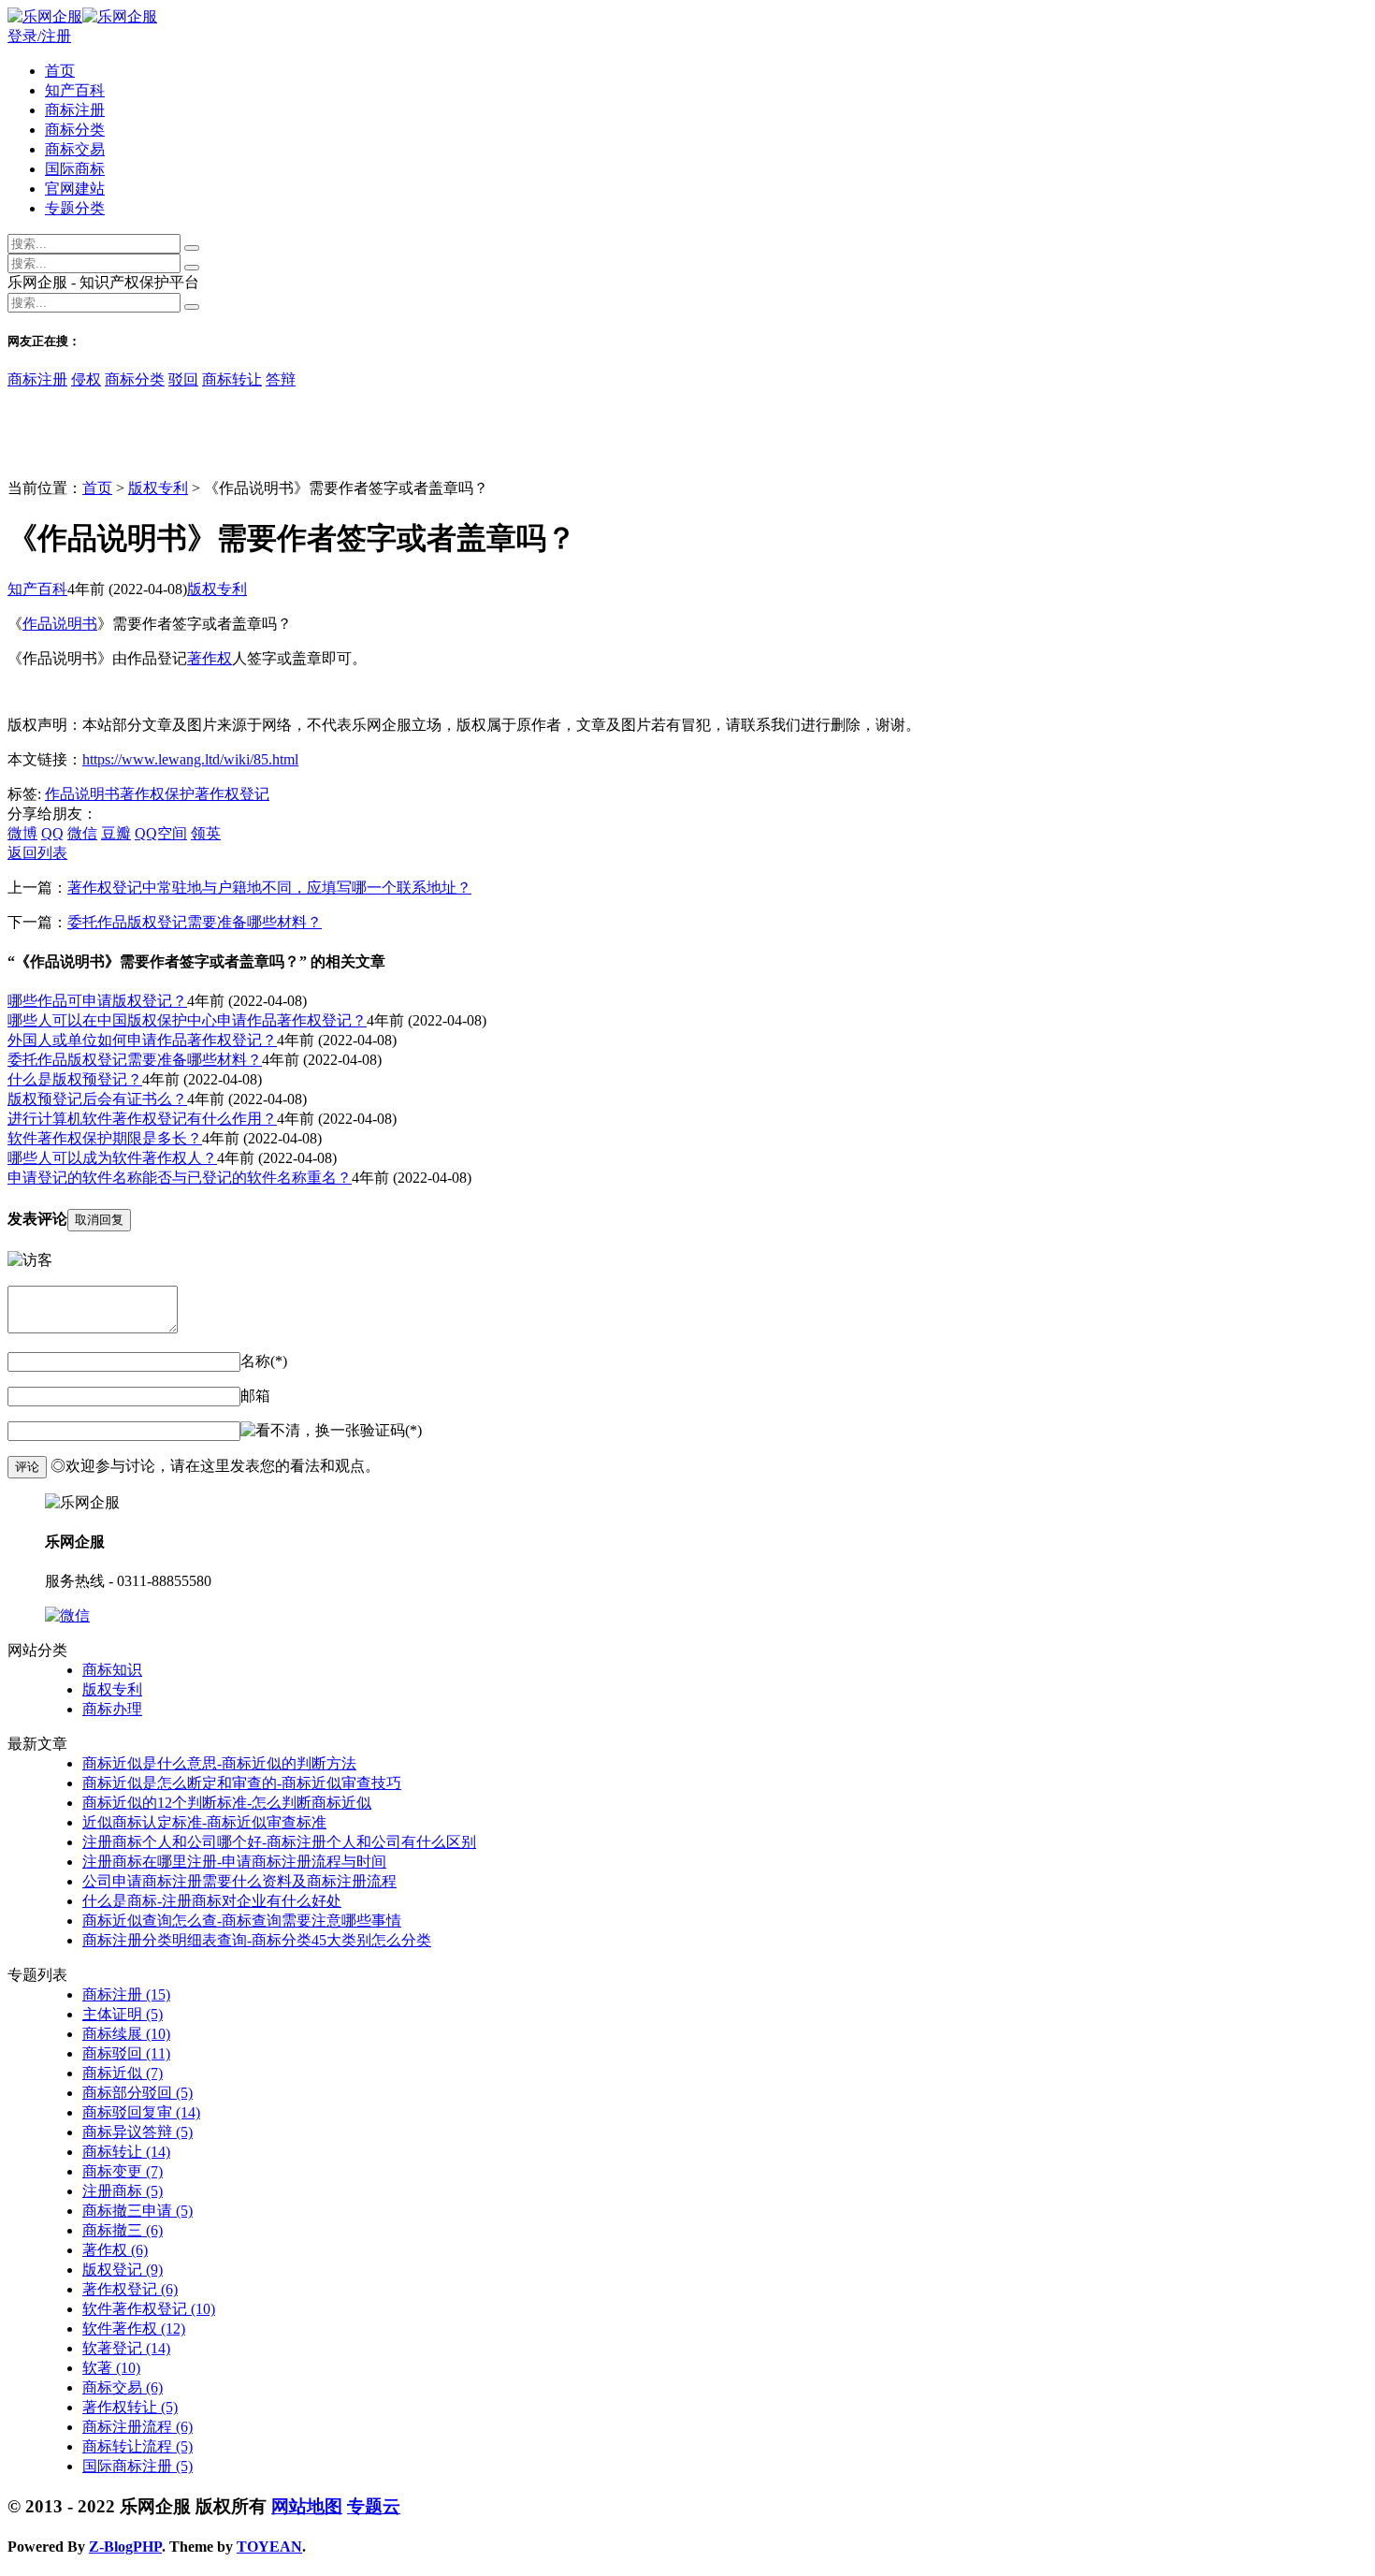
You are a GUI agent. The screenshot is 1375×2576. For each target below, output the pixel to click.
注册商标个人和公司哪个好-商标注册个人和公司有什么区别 (279, 1842)
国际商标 (75, 169)
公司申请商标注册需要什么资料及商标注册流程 (239, 1881)
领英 (206, 833)
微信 (82, 833)
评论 (27, 1467)
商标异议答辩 (137, 2132)
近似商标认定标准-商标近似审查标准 (204, 1822)
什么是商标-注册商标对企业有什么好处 (212, 1901)
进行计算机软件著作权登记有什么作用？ (142, 1119)
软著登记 (126, 2348)
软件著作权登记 (149, 2309)
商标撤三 (123, 2230)
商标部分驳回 (137, 2093)
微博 (22, 833)
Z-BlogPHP (125, 2547)
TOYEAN (269, 2547)
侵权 (86, 379)
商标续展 (126, 2034)
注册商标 (123, 2191)
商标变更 (123, 2171)
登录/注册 (39, 36)
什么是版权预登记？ (75, 1079)
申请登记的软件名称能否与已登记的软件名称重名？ (180, 1178)
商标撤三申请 (137, 2211)
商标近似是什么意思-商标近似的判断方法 (219, 1763)
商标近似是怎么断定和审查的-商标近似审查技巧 (242, 1783)
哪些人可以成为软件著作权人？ (112, 1158)
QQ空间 (161, 833)
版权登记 (123, 2270)
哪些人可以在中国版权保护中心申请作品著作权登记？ (187, 1020)
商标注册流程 (137, 2427)
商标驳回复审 (141, 2112)
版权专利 (158, 488)
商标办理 (112, 1709)
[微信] (67, 1615)
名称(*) (264, 1361)
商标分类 (75, 130)
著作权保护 (157, 794)
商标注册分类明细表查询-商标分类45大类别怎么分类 (257, 1940)
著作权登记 (232, 794)
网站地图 (307, 2506)
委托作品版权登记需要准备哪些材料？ (195, 922)
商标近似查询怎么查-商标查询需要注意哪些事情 (242, 1921)
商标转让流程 (137, 2446)
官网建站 (75, 189)
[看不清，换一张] (300, 1431)
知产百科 (75, 90)
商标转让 (232, 379)
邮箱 (255, 1396)
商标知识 (112, 1670)
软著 (111, 2368)
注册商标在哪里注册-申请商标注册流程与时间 (234, 1862)
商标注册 (75, 110)
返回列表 (37, 853)
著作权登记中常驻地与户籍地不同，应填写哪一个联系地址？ (269, 888)
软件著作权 (134, 2329)
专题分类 (75, 208)
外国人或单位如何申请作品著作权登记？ (142, 1040)
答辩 (281, 379)
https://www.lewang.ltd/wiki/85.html (190, 759)
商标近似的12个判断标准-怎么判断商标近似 (227, 1803)
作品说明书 (60, 624)
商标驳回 (126, 2053)
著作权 (210, 658)
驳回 (183, 379)
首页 (60, 71)
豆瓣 (116, 833)
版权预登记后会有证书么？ (97, 1099)
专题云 (374, 2506)
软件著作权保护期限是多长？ (105, 1138)
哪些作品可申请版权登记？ (97, 1001)
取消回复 (99, 1220)
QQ (52, 833)
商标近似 (123, 2073)
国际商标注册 (137, 2466)
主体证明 (123, 2014)
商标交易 (75, 149)
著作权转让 (130, 2407)
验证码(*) (391, 1430)
